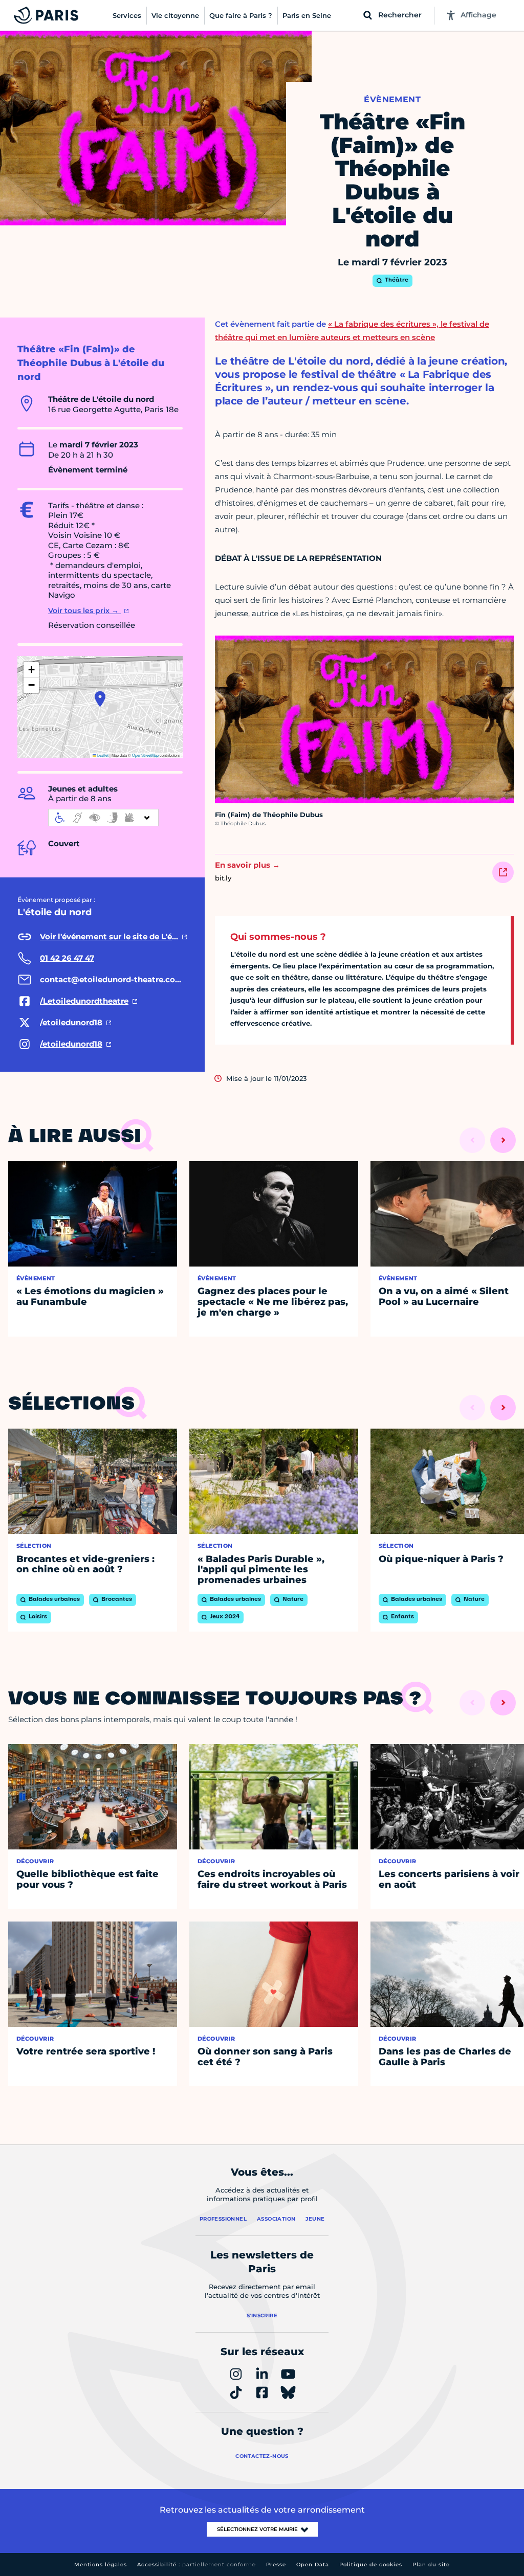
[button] (100, 699)
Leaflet (102, 755)
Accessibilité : (196, 2564)
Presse (276, 2564)
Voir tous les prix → (84, 611)
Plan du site (431, 2564)
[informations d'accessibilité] (103, 818)
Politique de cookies (371, 2564)
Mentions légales (101, 2564)
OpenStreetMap (145, 755)
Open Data (313, 2564)
